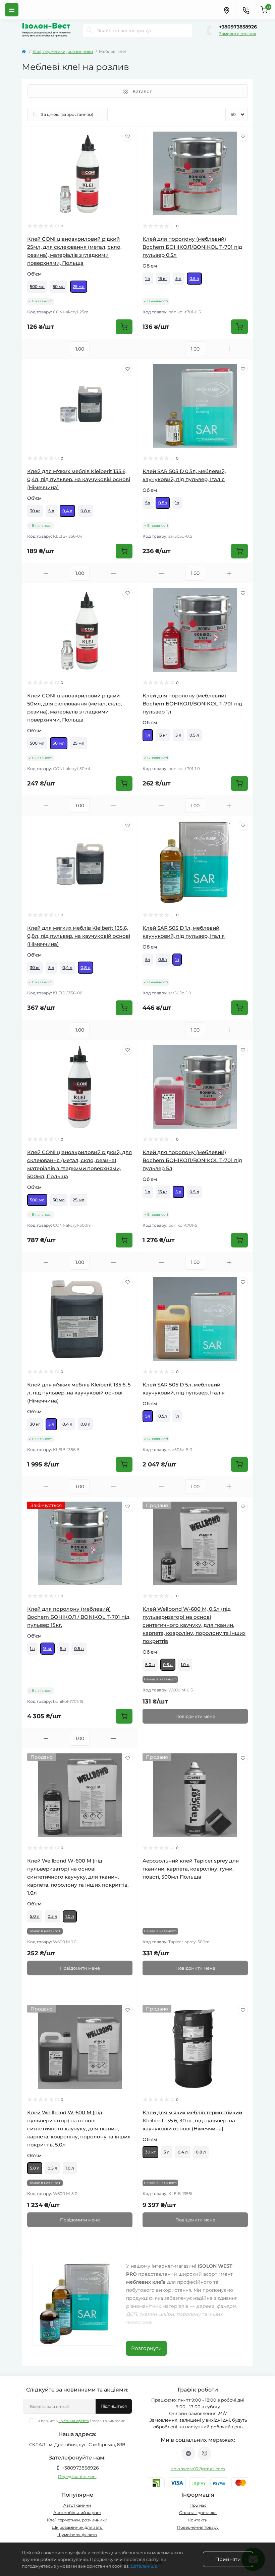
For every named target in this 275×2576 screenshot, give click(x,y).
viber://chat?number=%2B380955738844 (205, 2453)
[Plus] (114, 349)
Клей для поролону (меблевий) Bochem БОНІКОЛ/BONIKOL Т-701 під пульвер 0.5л (192, 247)
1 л (148, 278)
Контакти (198, 2520)
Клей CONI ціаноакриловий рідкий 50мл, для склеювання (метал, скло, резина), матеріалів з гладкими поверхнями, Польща (74, 708)
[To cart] (124, 327)
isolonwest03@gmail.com (198, 2469)
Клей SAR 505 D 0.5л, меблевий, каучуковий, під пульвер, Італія (184, 475)
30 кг (35, 511)
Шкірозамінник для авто (77, 2527)
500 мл (37, 286)
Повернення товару (198, 2527)
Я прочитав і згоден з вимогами (81, 2421)
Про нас (198, 2505)
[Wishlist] (127, 137)
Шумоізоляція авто (77, 2535)
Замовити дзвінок (238, 34)
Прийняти (228, 2559)
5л (148, 503)
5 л (178, 278)
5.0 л (150, 1664)
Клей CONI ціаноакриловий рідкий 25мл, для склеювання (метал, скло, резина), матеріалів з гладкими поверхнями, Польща (74, 251)
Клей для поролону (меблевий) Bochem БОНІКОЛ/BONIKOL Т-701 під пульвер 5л (192, 1160)
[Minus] (46, 349)
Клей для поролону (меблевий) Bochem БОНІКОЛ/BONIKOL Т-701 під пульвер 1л (192, 704)
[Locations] (226, 10)
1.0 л (185, 1664)
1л (177, 503)
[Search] (90, 30)
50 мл (59, 286)
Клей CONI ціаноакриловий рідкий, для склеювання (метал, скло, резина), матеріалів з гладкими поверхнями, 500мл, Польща (79, 1164)
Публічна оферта (74, 2421)
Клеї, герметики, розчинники (63, 51)
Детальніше (144, 2566)
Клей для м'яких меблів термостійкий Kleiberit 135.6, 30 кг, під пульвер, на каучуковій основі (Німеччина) (192, 2120)
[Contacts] (246, 10)
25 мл (79, 286)
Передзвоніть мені (77, 2476)
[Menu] (12, 10)
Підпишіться (114, 2406)
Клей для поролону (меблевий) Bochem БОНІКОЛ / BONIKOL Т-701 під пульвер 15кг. (78, 1617)
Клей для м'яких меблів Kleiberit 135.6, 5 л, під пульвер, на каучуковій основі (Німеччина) (79, 1393)
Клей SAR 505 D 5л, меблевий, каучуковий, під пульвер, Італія (184, 1389)
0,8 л (86, 511)
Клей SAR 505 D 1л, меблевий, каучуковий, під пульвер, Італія (184, 932)
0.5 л (194, 278)
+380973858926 (238, 27)
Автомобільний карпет (77, 2513)
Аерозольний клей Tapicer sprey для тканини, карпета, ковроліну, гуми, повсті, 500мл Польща (191, 1869)
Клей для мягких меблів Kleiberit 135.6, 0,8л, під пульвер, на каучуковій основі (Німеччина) (79, 936)
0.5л (163, 503)
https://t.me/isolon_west (188, 2453)
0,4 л (67, 511)
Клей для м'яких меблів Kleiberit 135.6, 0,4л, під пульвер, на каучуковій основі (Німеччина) (79, 479)
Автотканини (77, 2505)
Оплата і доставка (198, 2513)
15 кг (163, 278)
